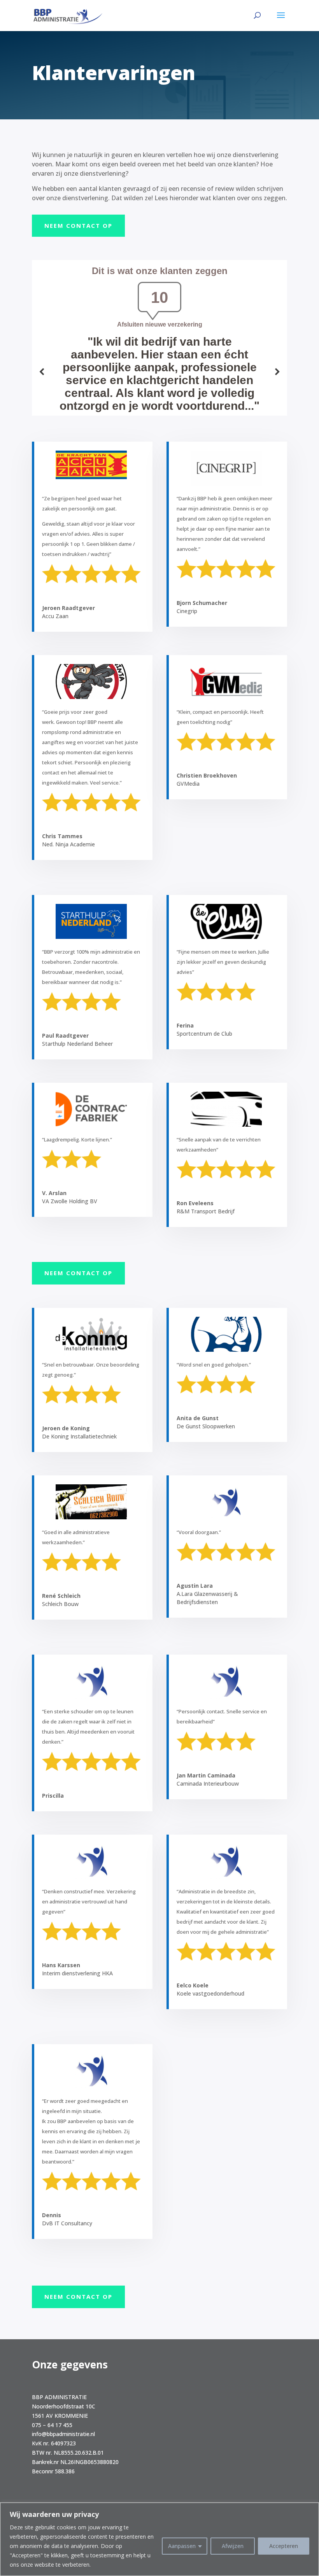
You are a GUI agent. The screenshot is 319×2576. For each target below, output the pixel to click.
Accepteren (284, 2546)
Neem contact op (78, 225)
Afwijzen (233, 2546)
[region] (159, 2539)
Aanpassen (182, 2546)
